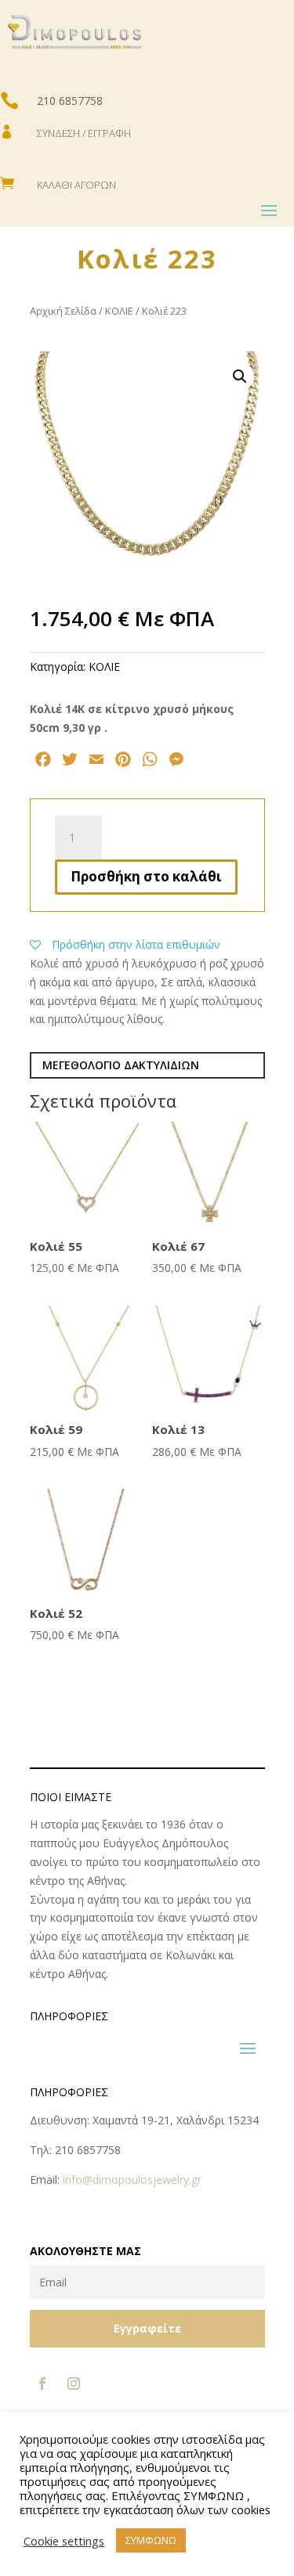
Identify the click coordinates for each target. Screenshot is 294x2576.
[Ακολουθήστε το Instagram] (74, 2383)
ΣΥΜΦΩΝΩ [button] (151, 2540)
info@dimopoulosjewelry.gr (132, 2180)
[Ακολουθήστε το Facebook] (42, 2383)
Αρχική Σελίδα (63, 311)
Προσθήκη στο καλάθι (146, 876)
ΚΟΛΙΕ (119, 311)
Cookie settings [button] (64, 2541)
